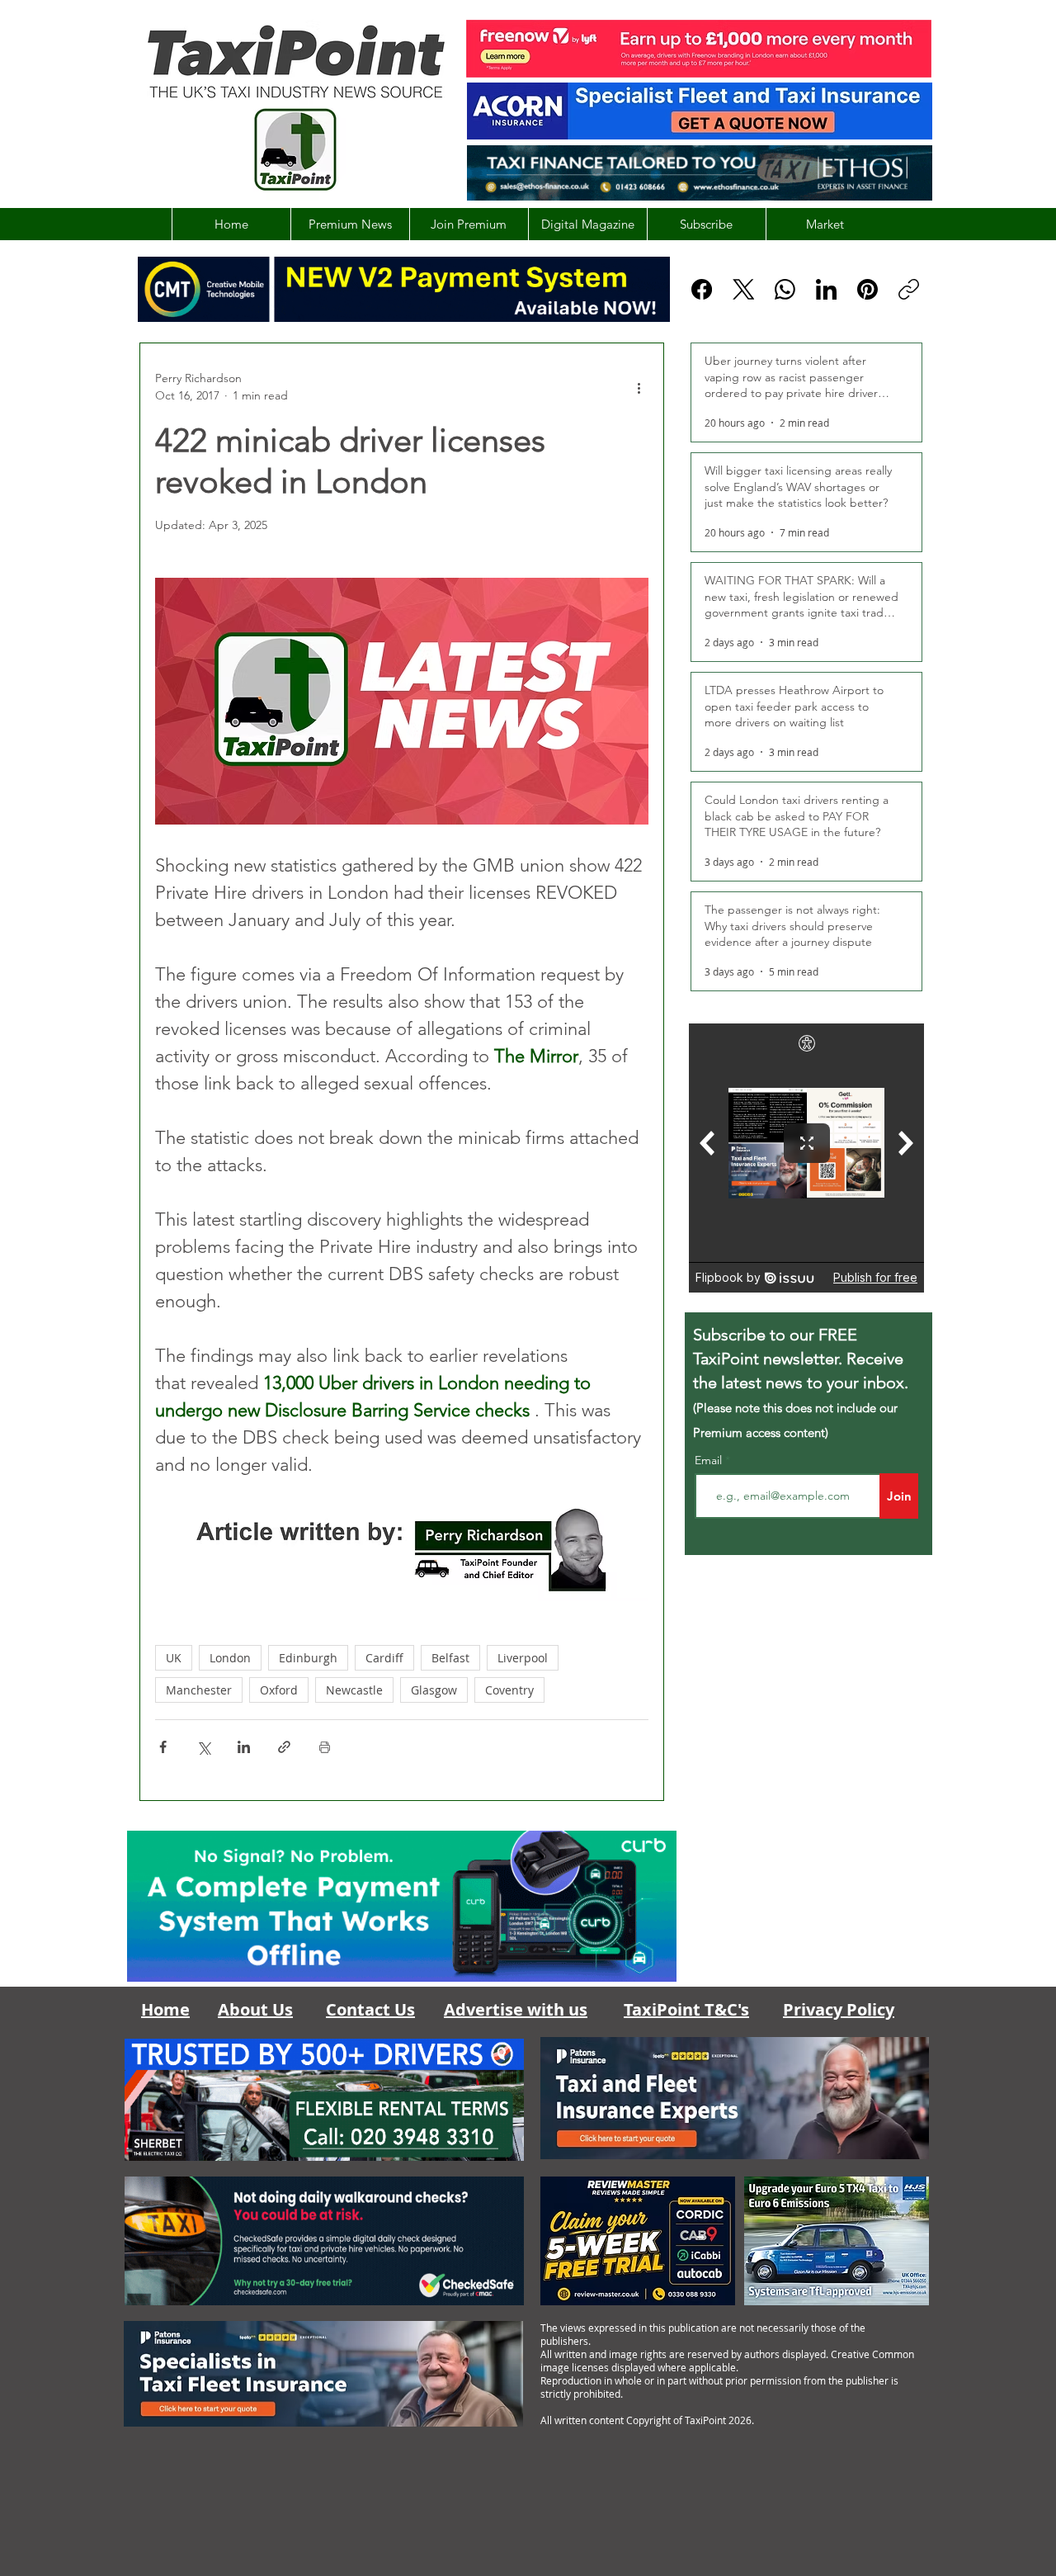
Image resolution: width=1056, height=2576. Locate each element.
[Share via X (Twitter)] (203, 1747)
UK (174, 1658)
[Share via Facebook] (163, 1747)
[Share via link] (284, 1747)
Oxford (279, 1690)
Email (710, 1460)
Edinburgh (308, 1658)
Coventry (509, 1690)
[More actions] (639, 387)
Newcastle (354, 1690)
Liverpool (523, 1658)
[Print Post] (325, 1747)
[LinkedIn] (826, 289)
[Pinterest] (867, 289)
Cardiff (384, 1658)
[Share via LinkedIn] (244, 1747)
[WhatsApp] (785, 289)
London (230, 1658)
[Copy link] (909, 289)
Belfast (450, 1658)
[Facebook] (702, 289)
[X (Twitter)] (744, 289)
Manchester (199, 1690)
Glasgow (434, 1690)
